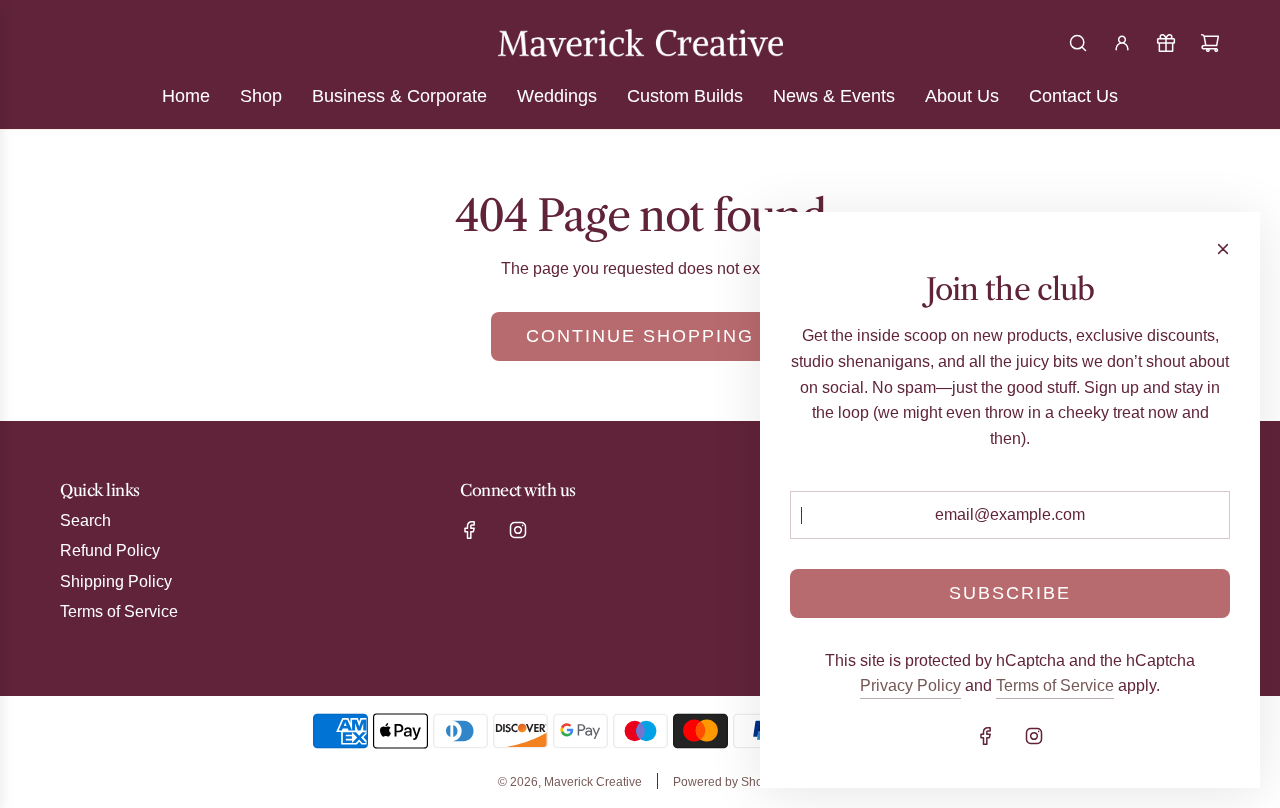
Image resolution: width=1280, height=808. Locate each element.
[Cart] (1210, 43)
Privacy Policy (910, 685)
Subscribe (1010, 593)
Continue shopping (640, 336)
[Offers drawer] (1166, 43)
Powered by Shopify (727, 782)
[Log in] (1122, 43)
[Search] (1078, 43)
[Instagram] (518, 530)
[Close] (1223, 249)
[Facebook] (470, 530)
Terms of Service (1055, 685)
